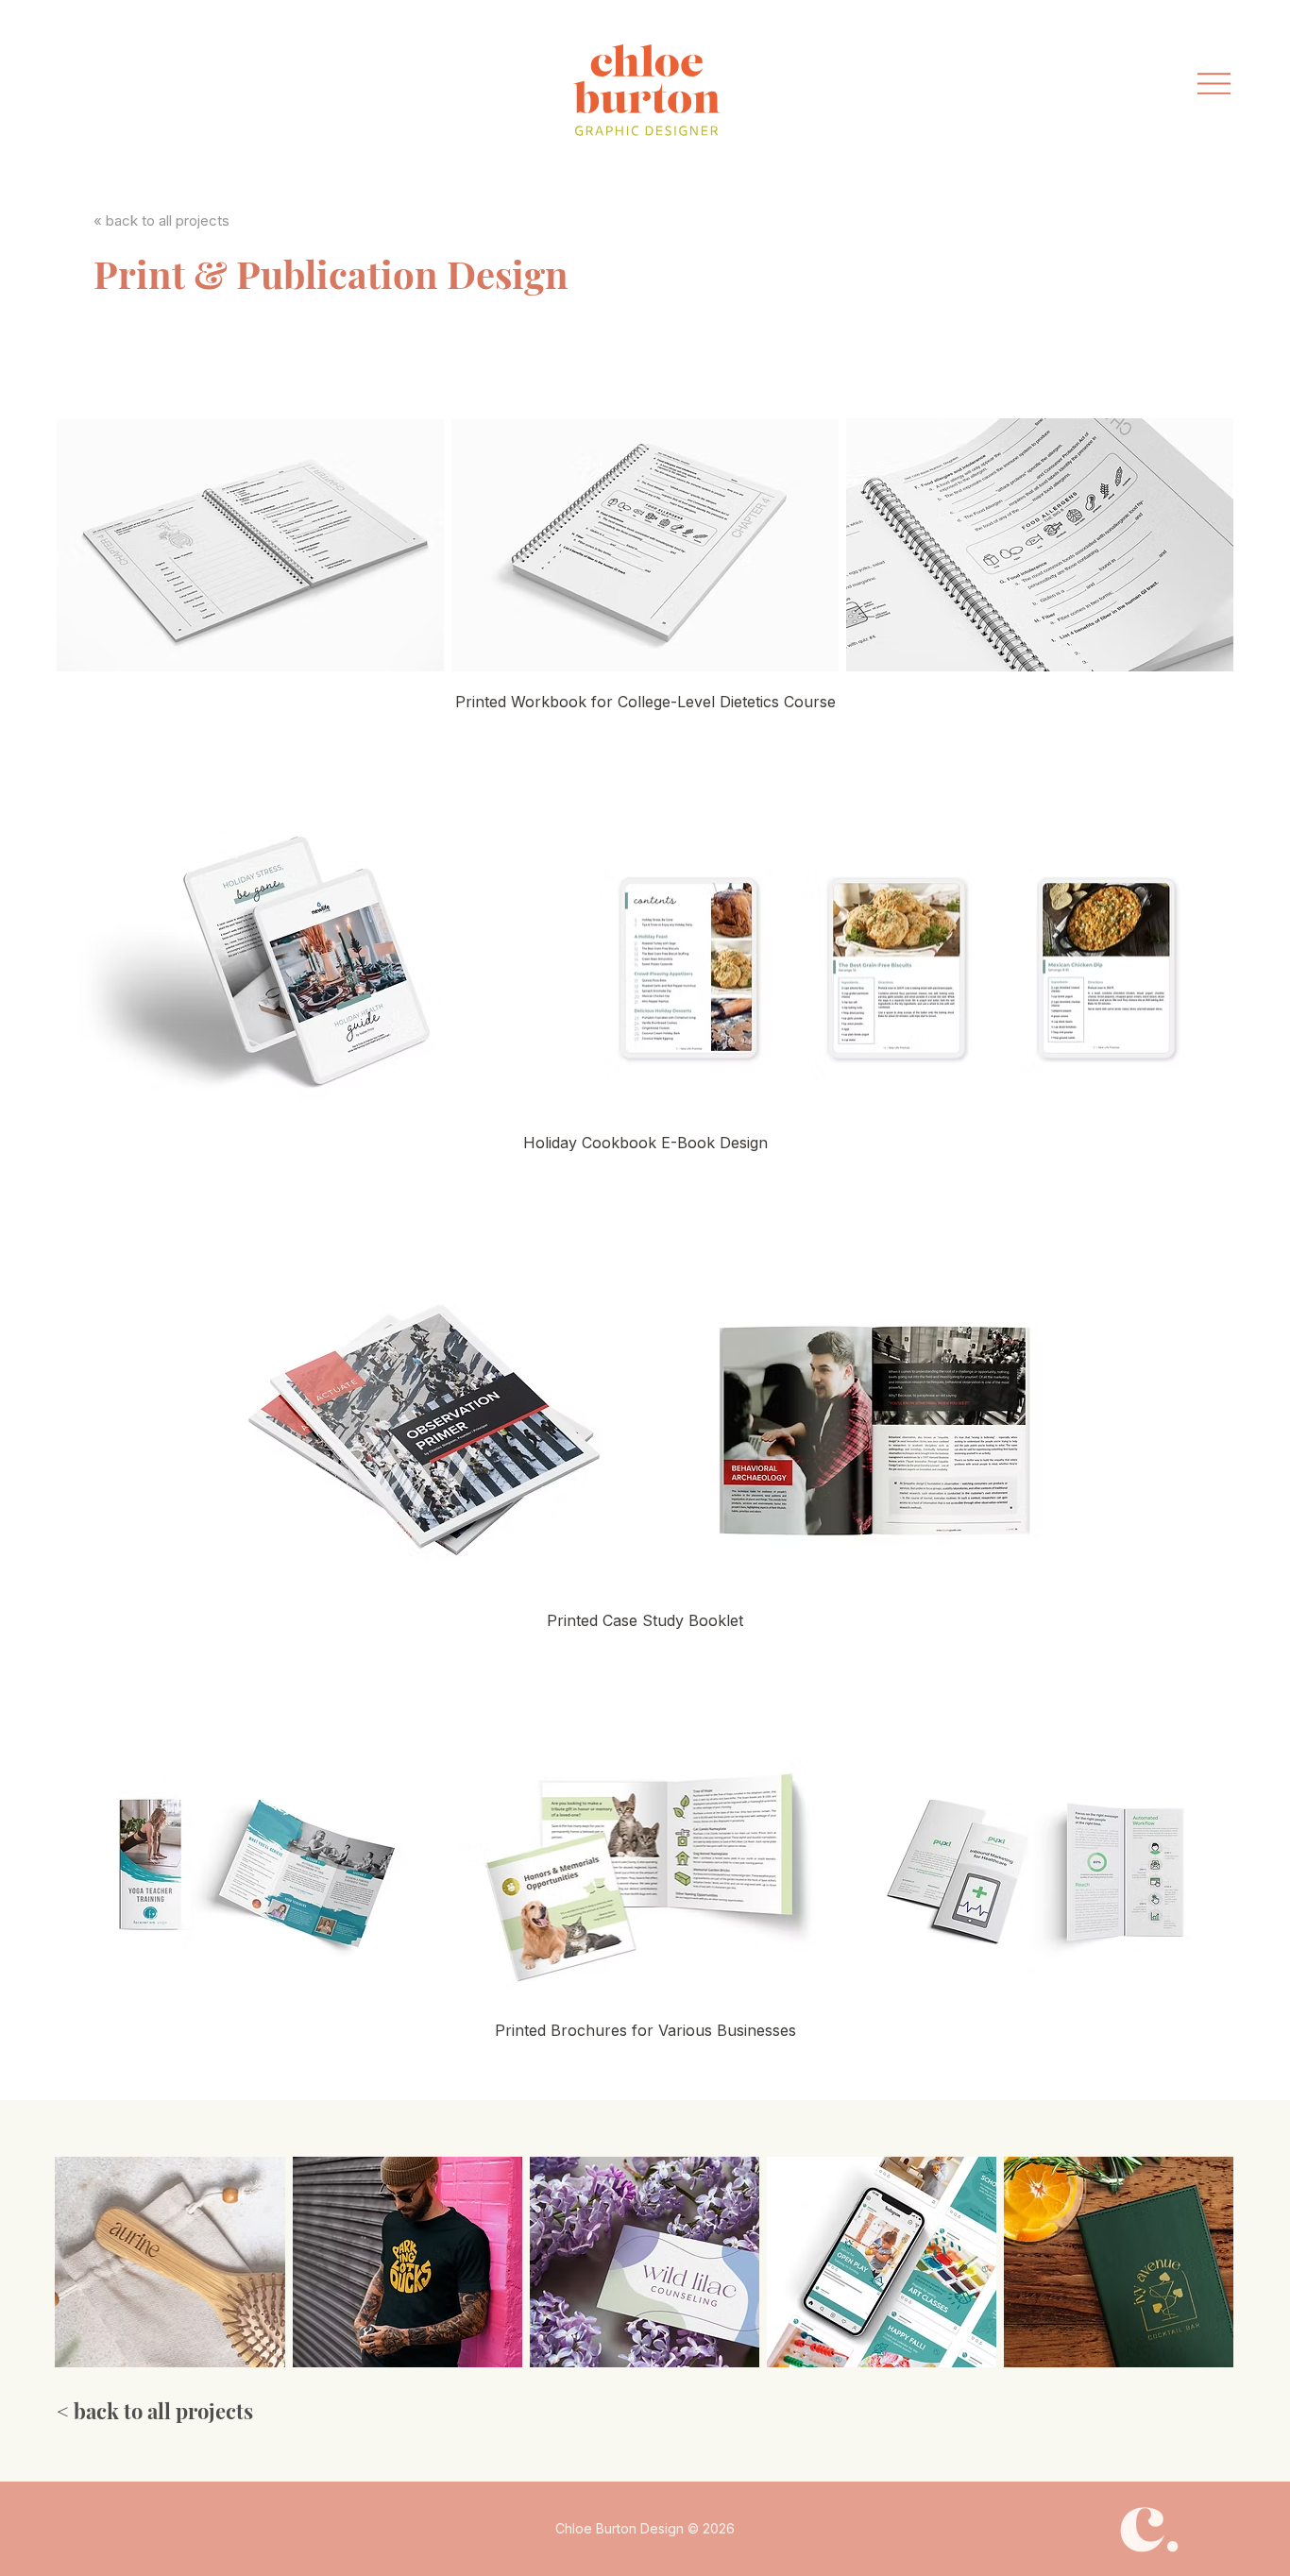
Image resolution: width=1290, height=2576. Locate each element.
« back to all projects (161, 220)
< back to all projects (155, 2411)
